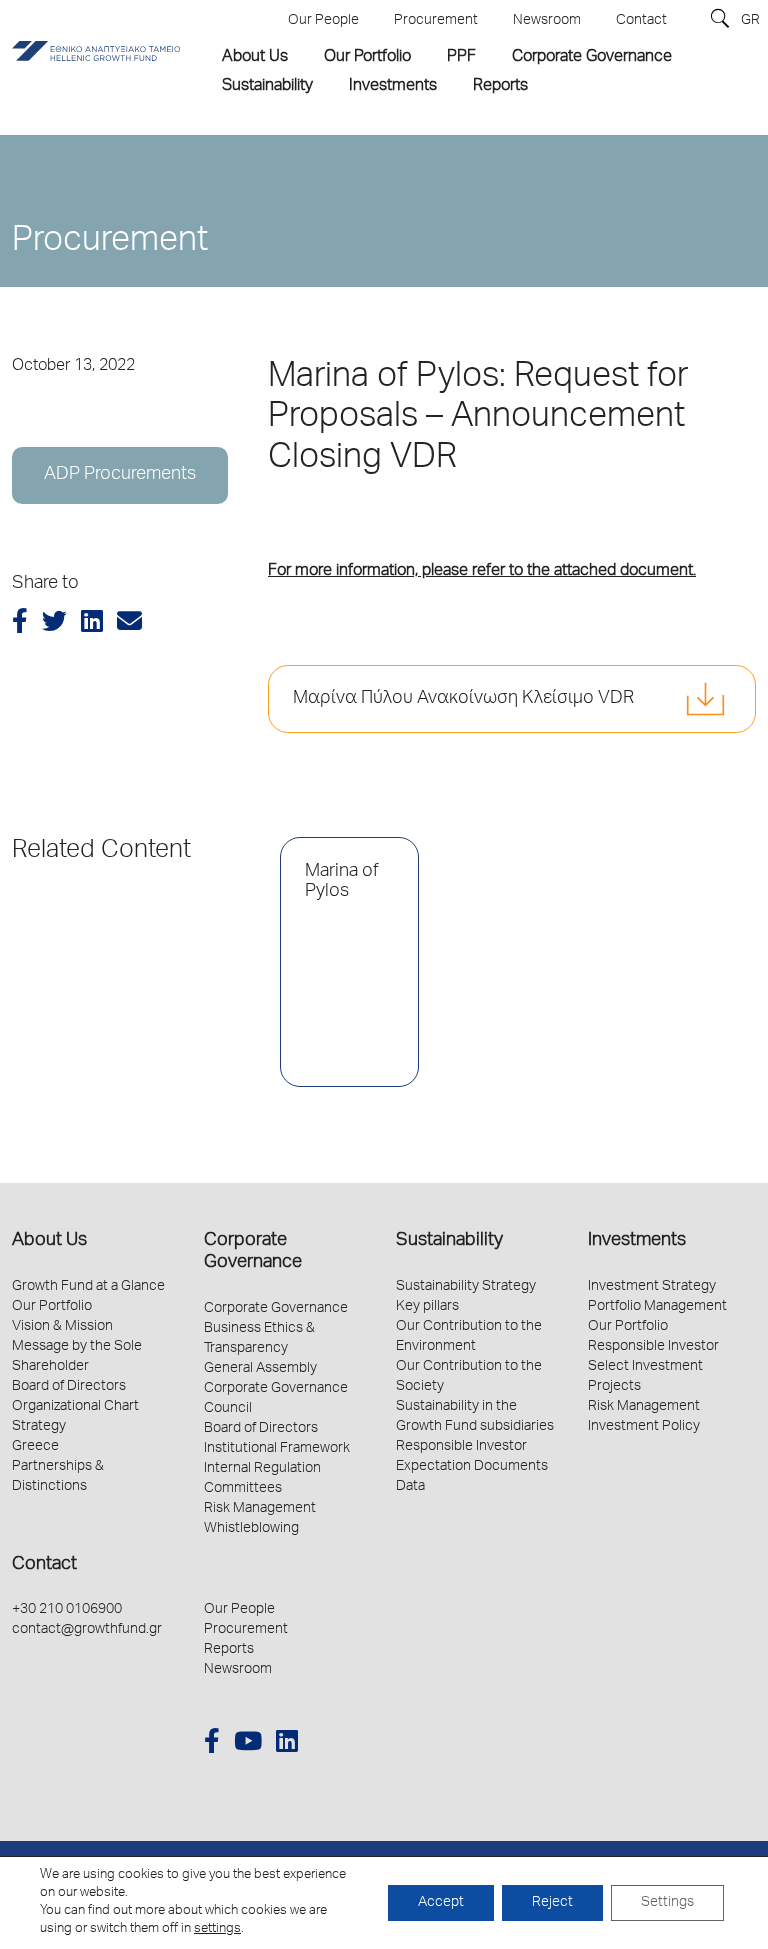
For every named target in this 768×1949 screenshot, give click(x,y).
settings (217, 1929)
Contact (44, 1565)
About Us (49, 1241)
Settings (667, 1903)
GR (750, 21)
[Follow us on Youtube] (248, 1744)
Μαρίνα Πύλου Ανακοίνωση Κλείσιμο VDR (463, 699)
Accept (441, 1903)
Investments (637, 1241)
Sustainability (449, 1241)
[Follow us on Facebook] (212, 1744)
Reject (552, 1903)
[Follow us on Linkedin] (287, 1744)
